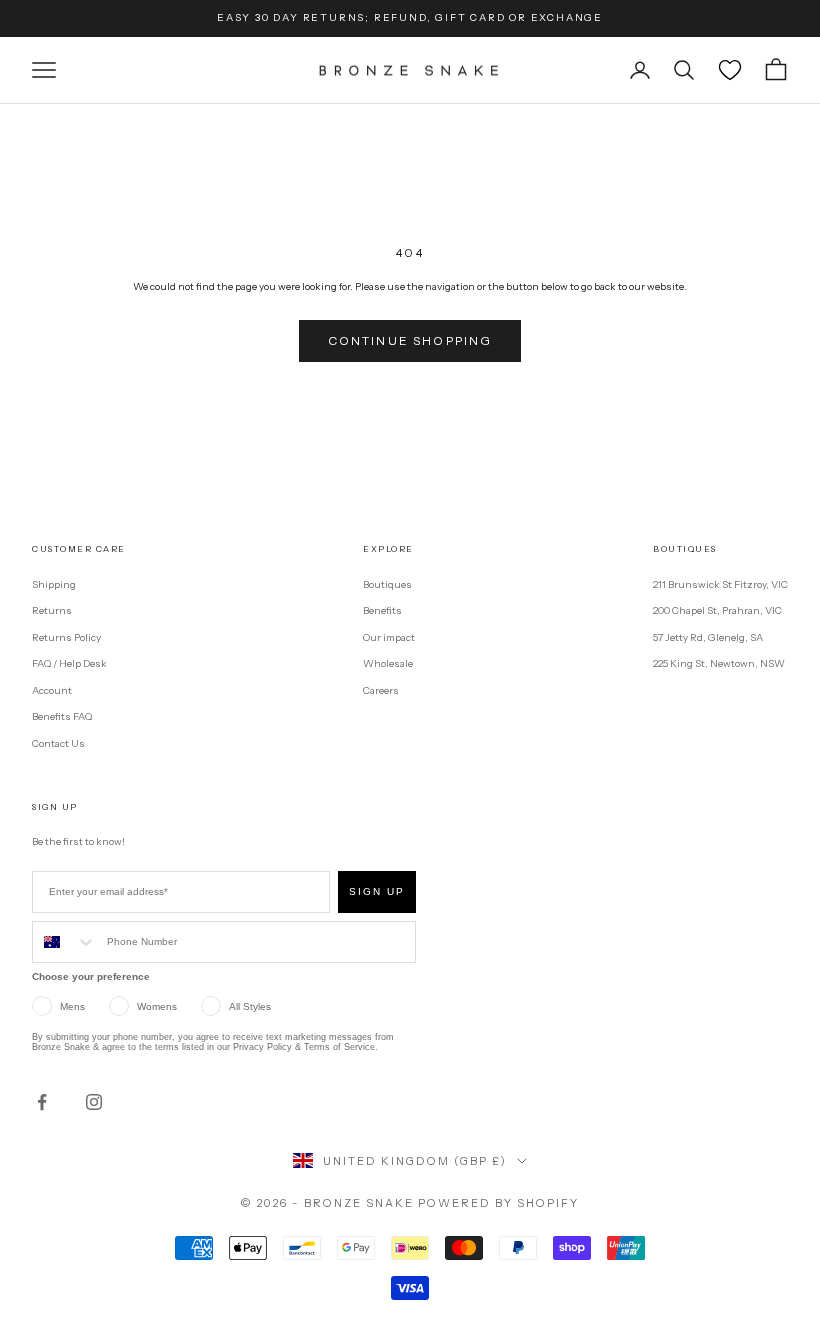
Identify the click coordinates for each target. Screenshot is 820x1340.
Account (52, 690)
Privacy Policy (262, 1047)
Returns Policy (66, 637)
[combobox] (65, 942)
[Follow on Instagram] (94, 1102)
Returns (52, 610)
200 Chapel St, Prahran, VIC (717, 610)
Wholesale (388, 663)
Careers (381, 690)
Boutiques (387, 584)
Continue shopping (410, 340)
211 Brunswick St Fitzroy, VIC (720, 584)
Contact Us (58, 743)
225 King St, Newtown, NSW (719, 663)
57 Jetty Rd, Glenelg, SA (708, 637)
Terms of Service (339, 1047)
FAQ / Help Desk (69, 663)
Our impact (389, 637)
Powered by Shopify (498, 1203)
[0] (730, 70)
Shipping (54, 584)
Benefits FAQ (62, 716)
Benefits (382, 610)
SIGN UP (377, 891)
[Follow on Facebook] (42, 1102)
